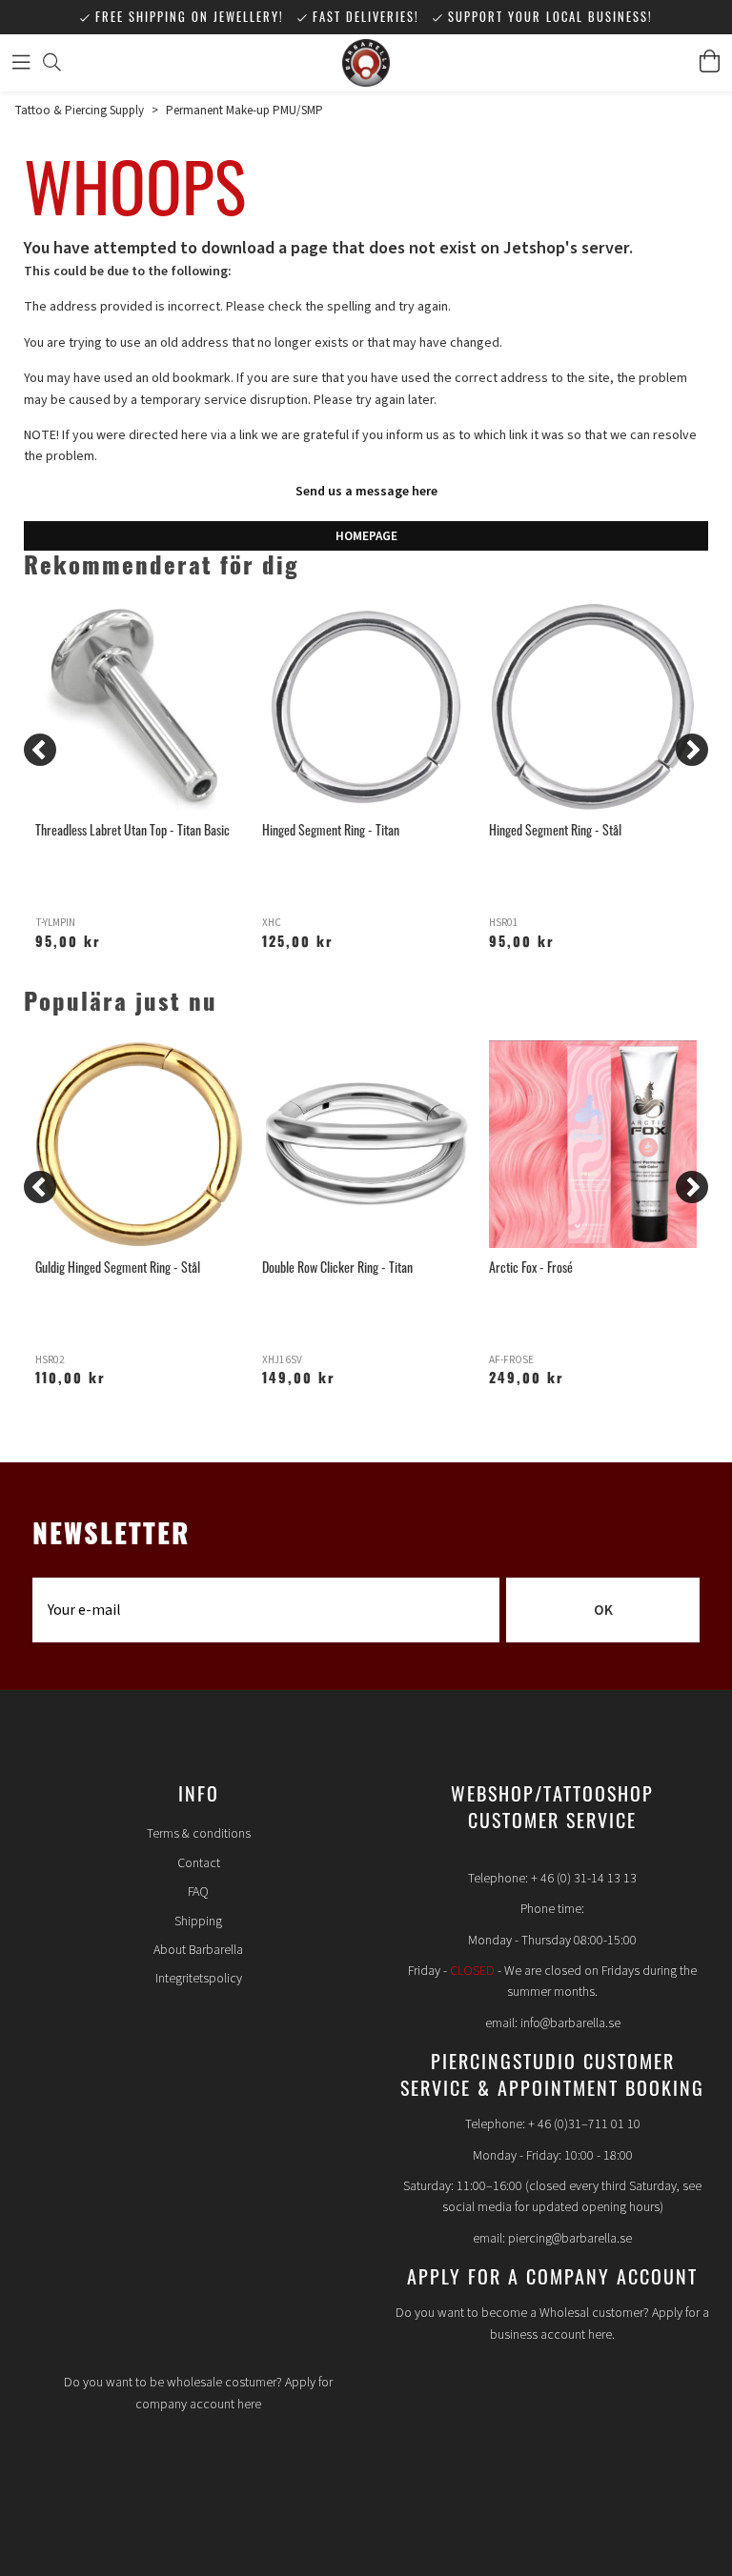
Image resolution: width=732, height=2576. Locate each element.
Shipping (198, 1922)
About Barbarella (198, 1950)
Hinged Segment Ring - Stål (555, 829)
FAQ (198, 1892)
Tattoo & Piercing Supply (79, 111)
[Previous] (40, 750)
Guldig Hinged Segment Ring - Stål (118, 1267)
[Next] (692, 750)
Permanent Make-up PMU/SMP (244, 111)
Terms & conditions (199, 1834)
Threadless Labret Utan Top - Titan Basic (132, 829)
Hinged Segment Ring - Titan (331, 829)
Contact (199, 1863)
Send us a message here (366, 492)
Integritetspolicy (199, 1979)
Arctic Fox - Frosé (531, 1267)
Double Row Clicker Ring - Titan (337, 1267)
